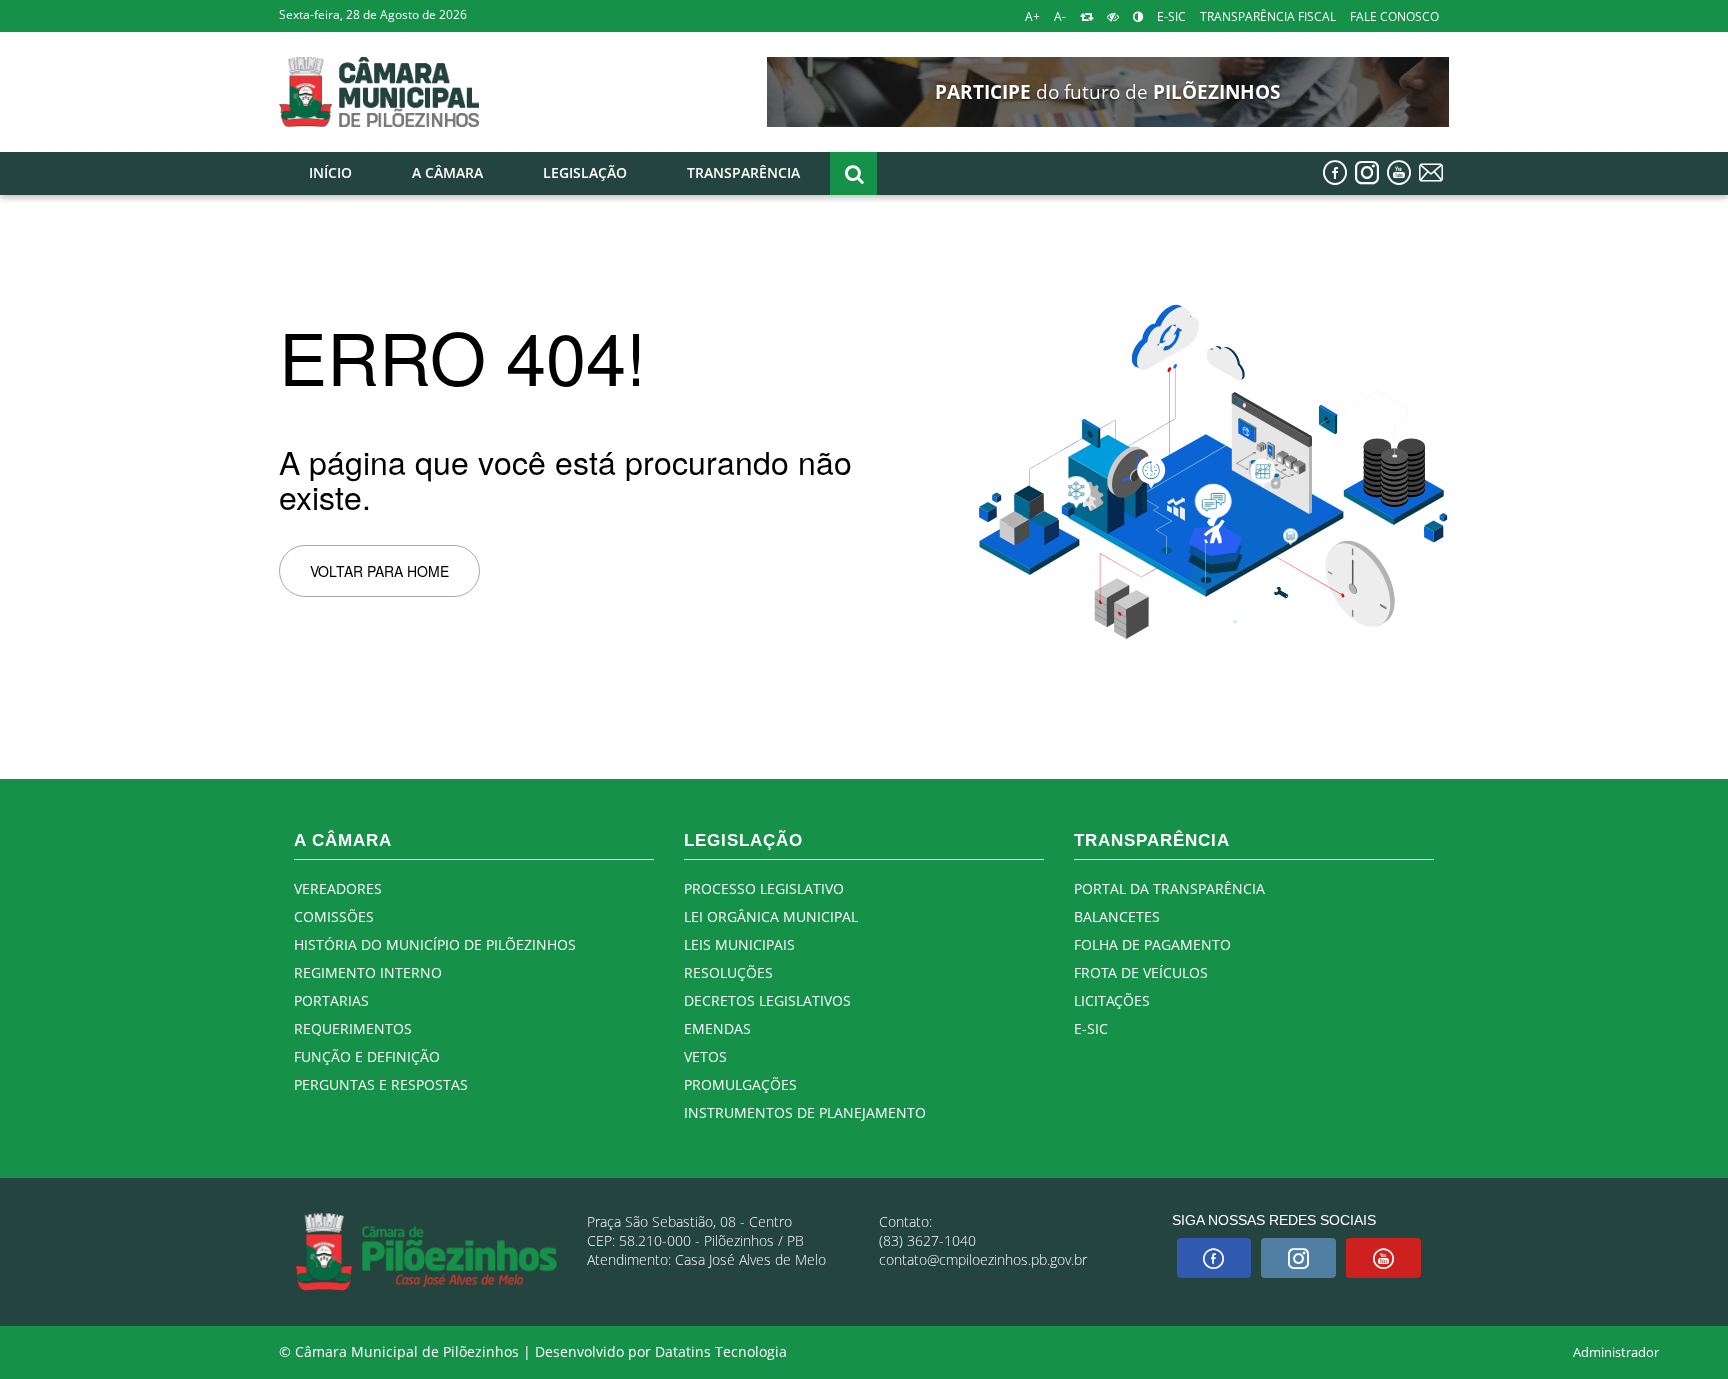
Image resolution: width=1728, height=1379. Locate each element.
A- (1060, 16)
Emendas (717, 1028)
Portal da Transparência (1169, 888)
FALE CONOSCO (1394, 16)
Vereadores (338, 888)
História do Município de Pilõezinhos (435, 944)
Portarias (331, 1000)
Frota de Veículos (1141, 972)
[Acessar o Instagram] (1367, 172)
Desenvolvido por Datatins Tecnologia (661, 1352)
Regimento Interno (368, 972)
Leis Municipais (739, 944)
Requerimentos (353, 1028)
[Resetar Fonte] (1086, 16)
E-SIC (1171, 16)
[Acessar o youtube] (1399, 172)
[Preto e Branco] (1113, 16)
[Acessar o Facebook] (1335, 172)
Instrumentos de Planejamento (805, 1112)
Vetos (705, 1056)
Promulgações (740, 1084)
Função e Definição (367, 1056)
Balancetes (1117, 916)
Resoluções (728, 972)
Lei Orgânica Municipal (771, 916)
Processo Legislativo (764, 888)
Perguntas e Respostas (381, 1084)
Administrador (1616, 1352)
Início (330, 172)
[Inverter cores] (1138, 16)
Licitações (1112, 1000)
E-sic (1091, 1028)
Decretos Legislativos (767, 1000)
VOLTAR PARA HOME (379, 571)
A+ (1032, 16)
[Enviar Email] (1431, 172)
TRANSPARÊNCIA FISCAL (1268, 16)
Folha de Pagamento (1152, 944)
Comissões (334, 916)
